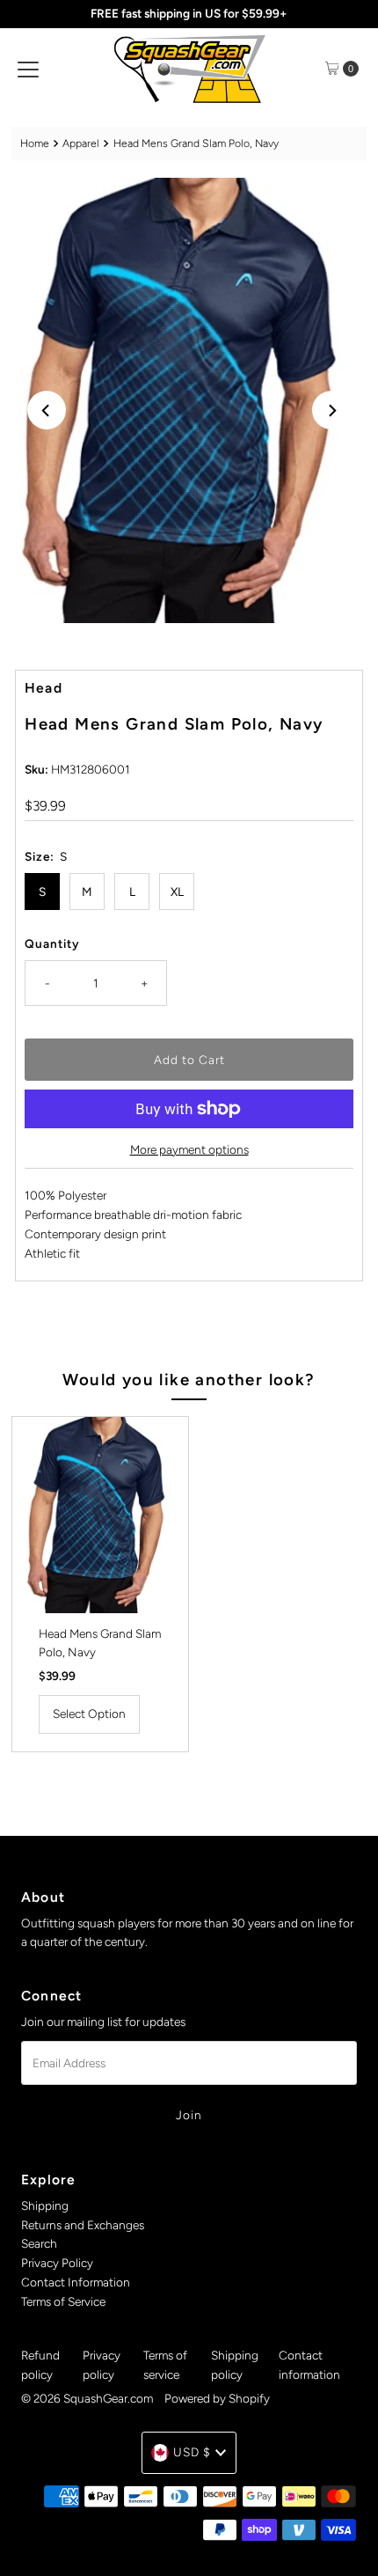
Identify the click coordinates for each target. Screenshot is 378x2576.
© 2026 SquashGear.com (87, 2398)
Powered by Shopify (217, 2398)
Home (35, 143)
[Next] (331, 410)
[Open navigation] (28, 69)
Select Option (89, 1714)
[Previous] (47, 410)
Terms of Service (63, 2301)
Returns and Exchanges (83, 2225)
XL (177, 892)
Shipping (45, 2205)
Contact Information (76, 2282)
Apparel (81, 143)
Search (39, 2243)
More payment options (189, 1149)
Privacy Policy (57, 2263)
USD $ (192, 2452)
